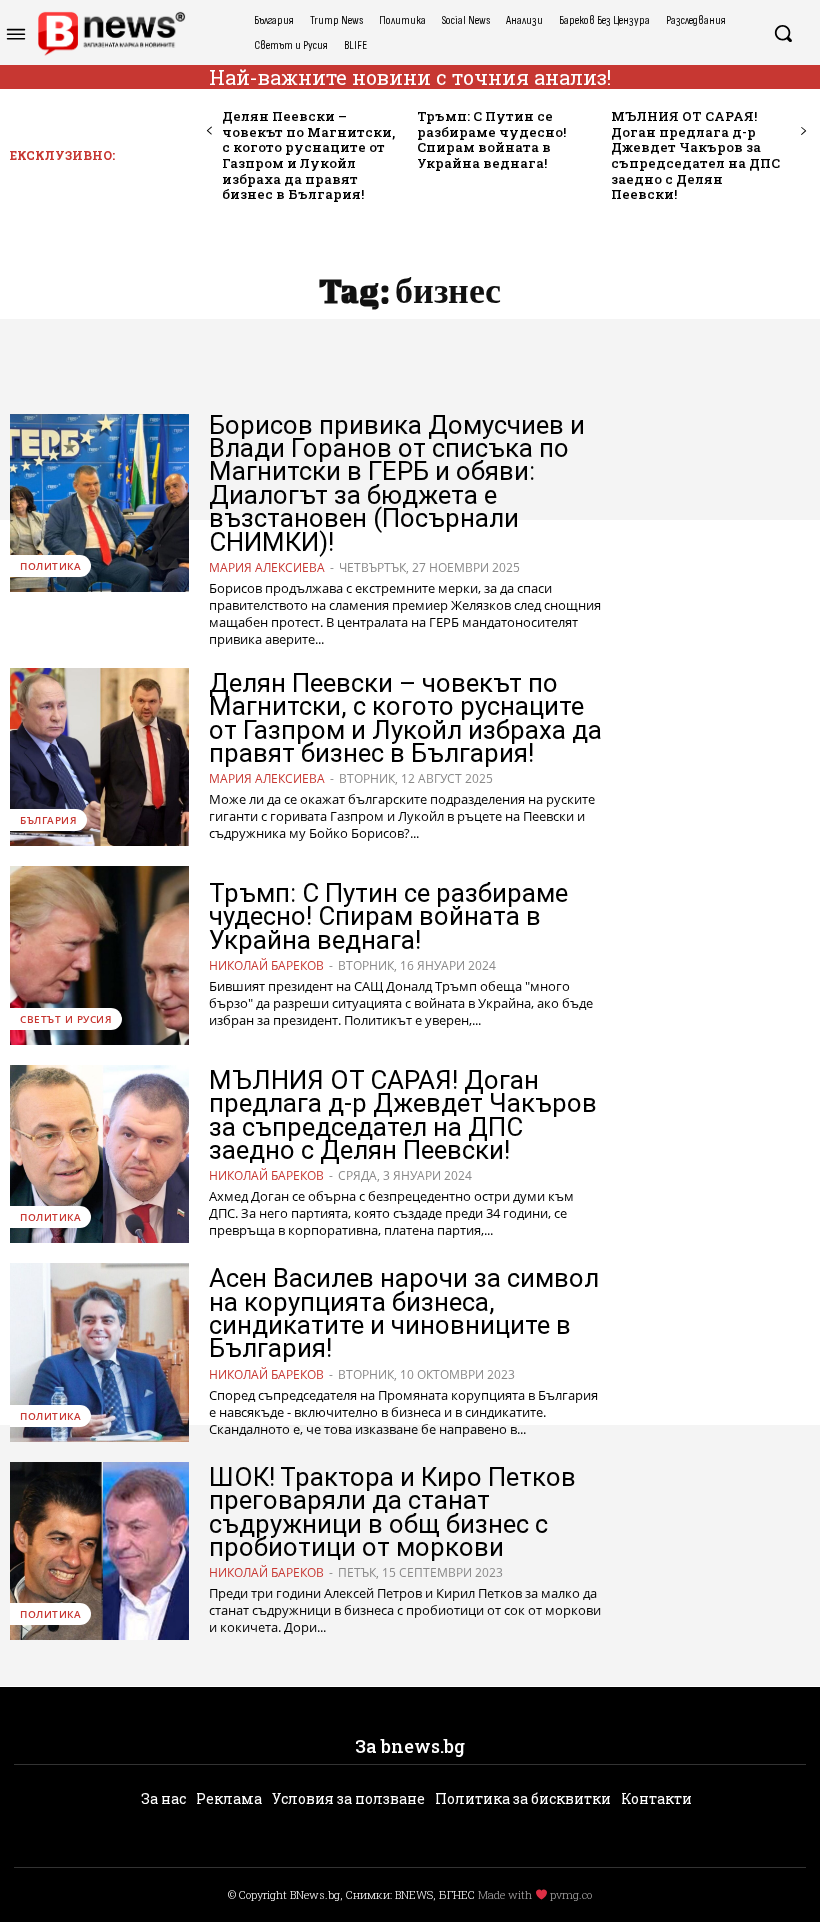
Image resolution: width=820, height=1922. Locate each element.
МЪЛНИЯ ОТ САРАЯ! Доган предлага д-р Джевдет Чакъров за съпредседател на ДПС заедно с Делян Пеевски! (695, 155)
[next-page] (802, 131)
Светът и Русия (66, 1019)
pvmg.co (571, 1894)
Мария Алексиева (267, 567)
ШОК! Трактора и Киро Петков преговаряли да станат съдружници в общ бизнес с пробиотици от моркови (392, 1512)
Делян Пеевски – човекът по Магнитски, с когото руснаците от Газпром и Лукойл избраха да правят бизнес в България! (308, 155)
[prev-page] (209, 131)
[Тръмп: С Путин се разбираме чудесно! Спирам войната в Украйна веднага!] (99, 955)
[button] (783, 33)
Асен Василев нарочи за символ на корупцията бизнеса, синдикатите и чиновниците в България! (404, 1313)
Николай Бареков (266, 965)
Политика (50, 566)
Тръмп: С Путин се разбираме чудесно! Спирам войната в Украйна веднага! (491, 139)
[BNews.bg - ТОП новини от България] (111, 33)
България (48, 820)
